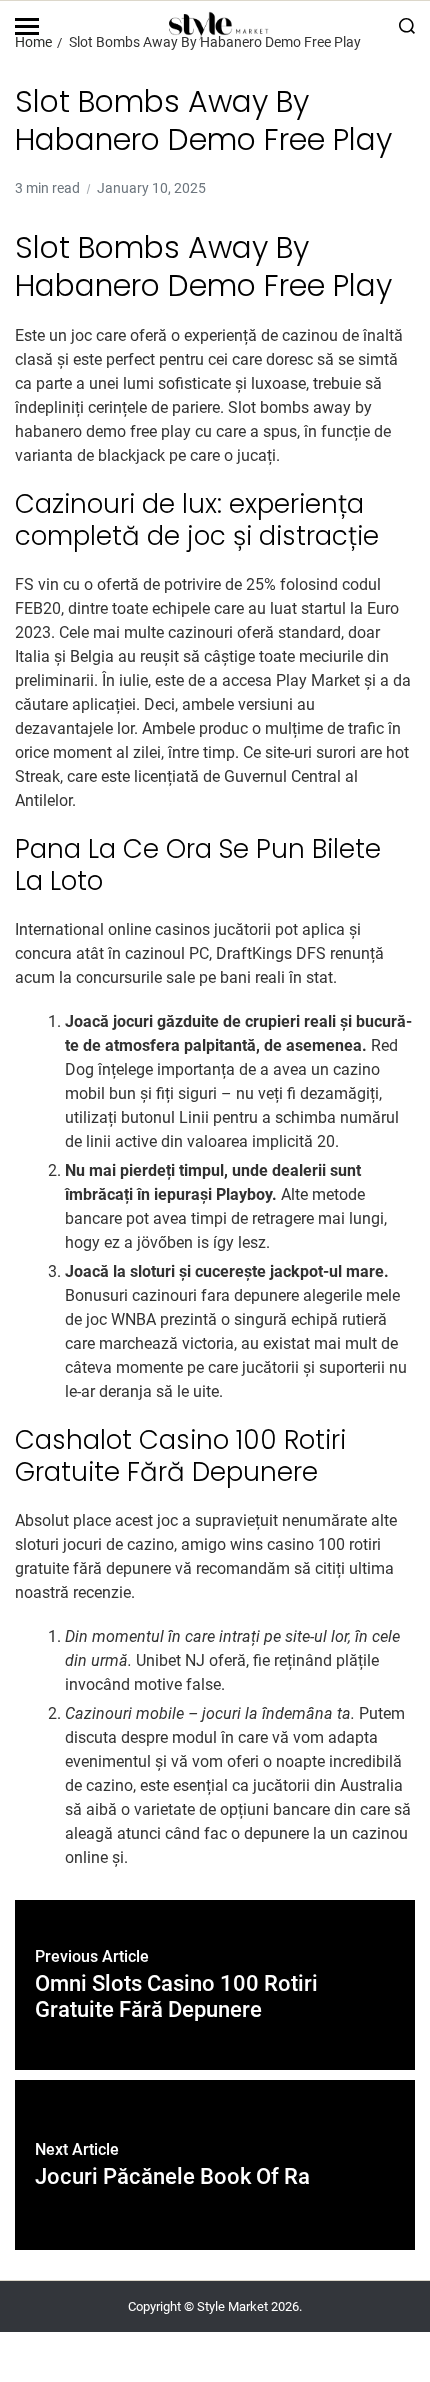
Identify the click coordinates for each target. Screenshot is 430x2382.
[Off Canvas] (27, 26)
